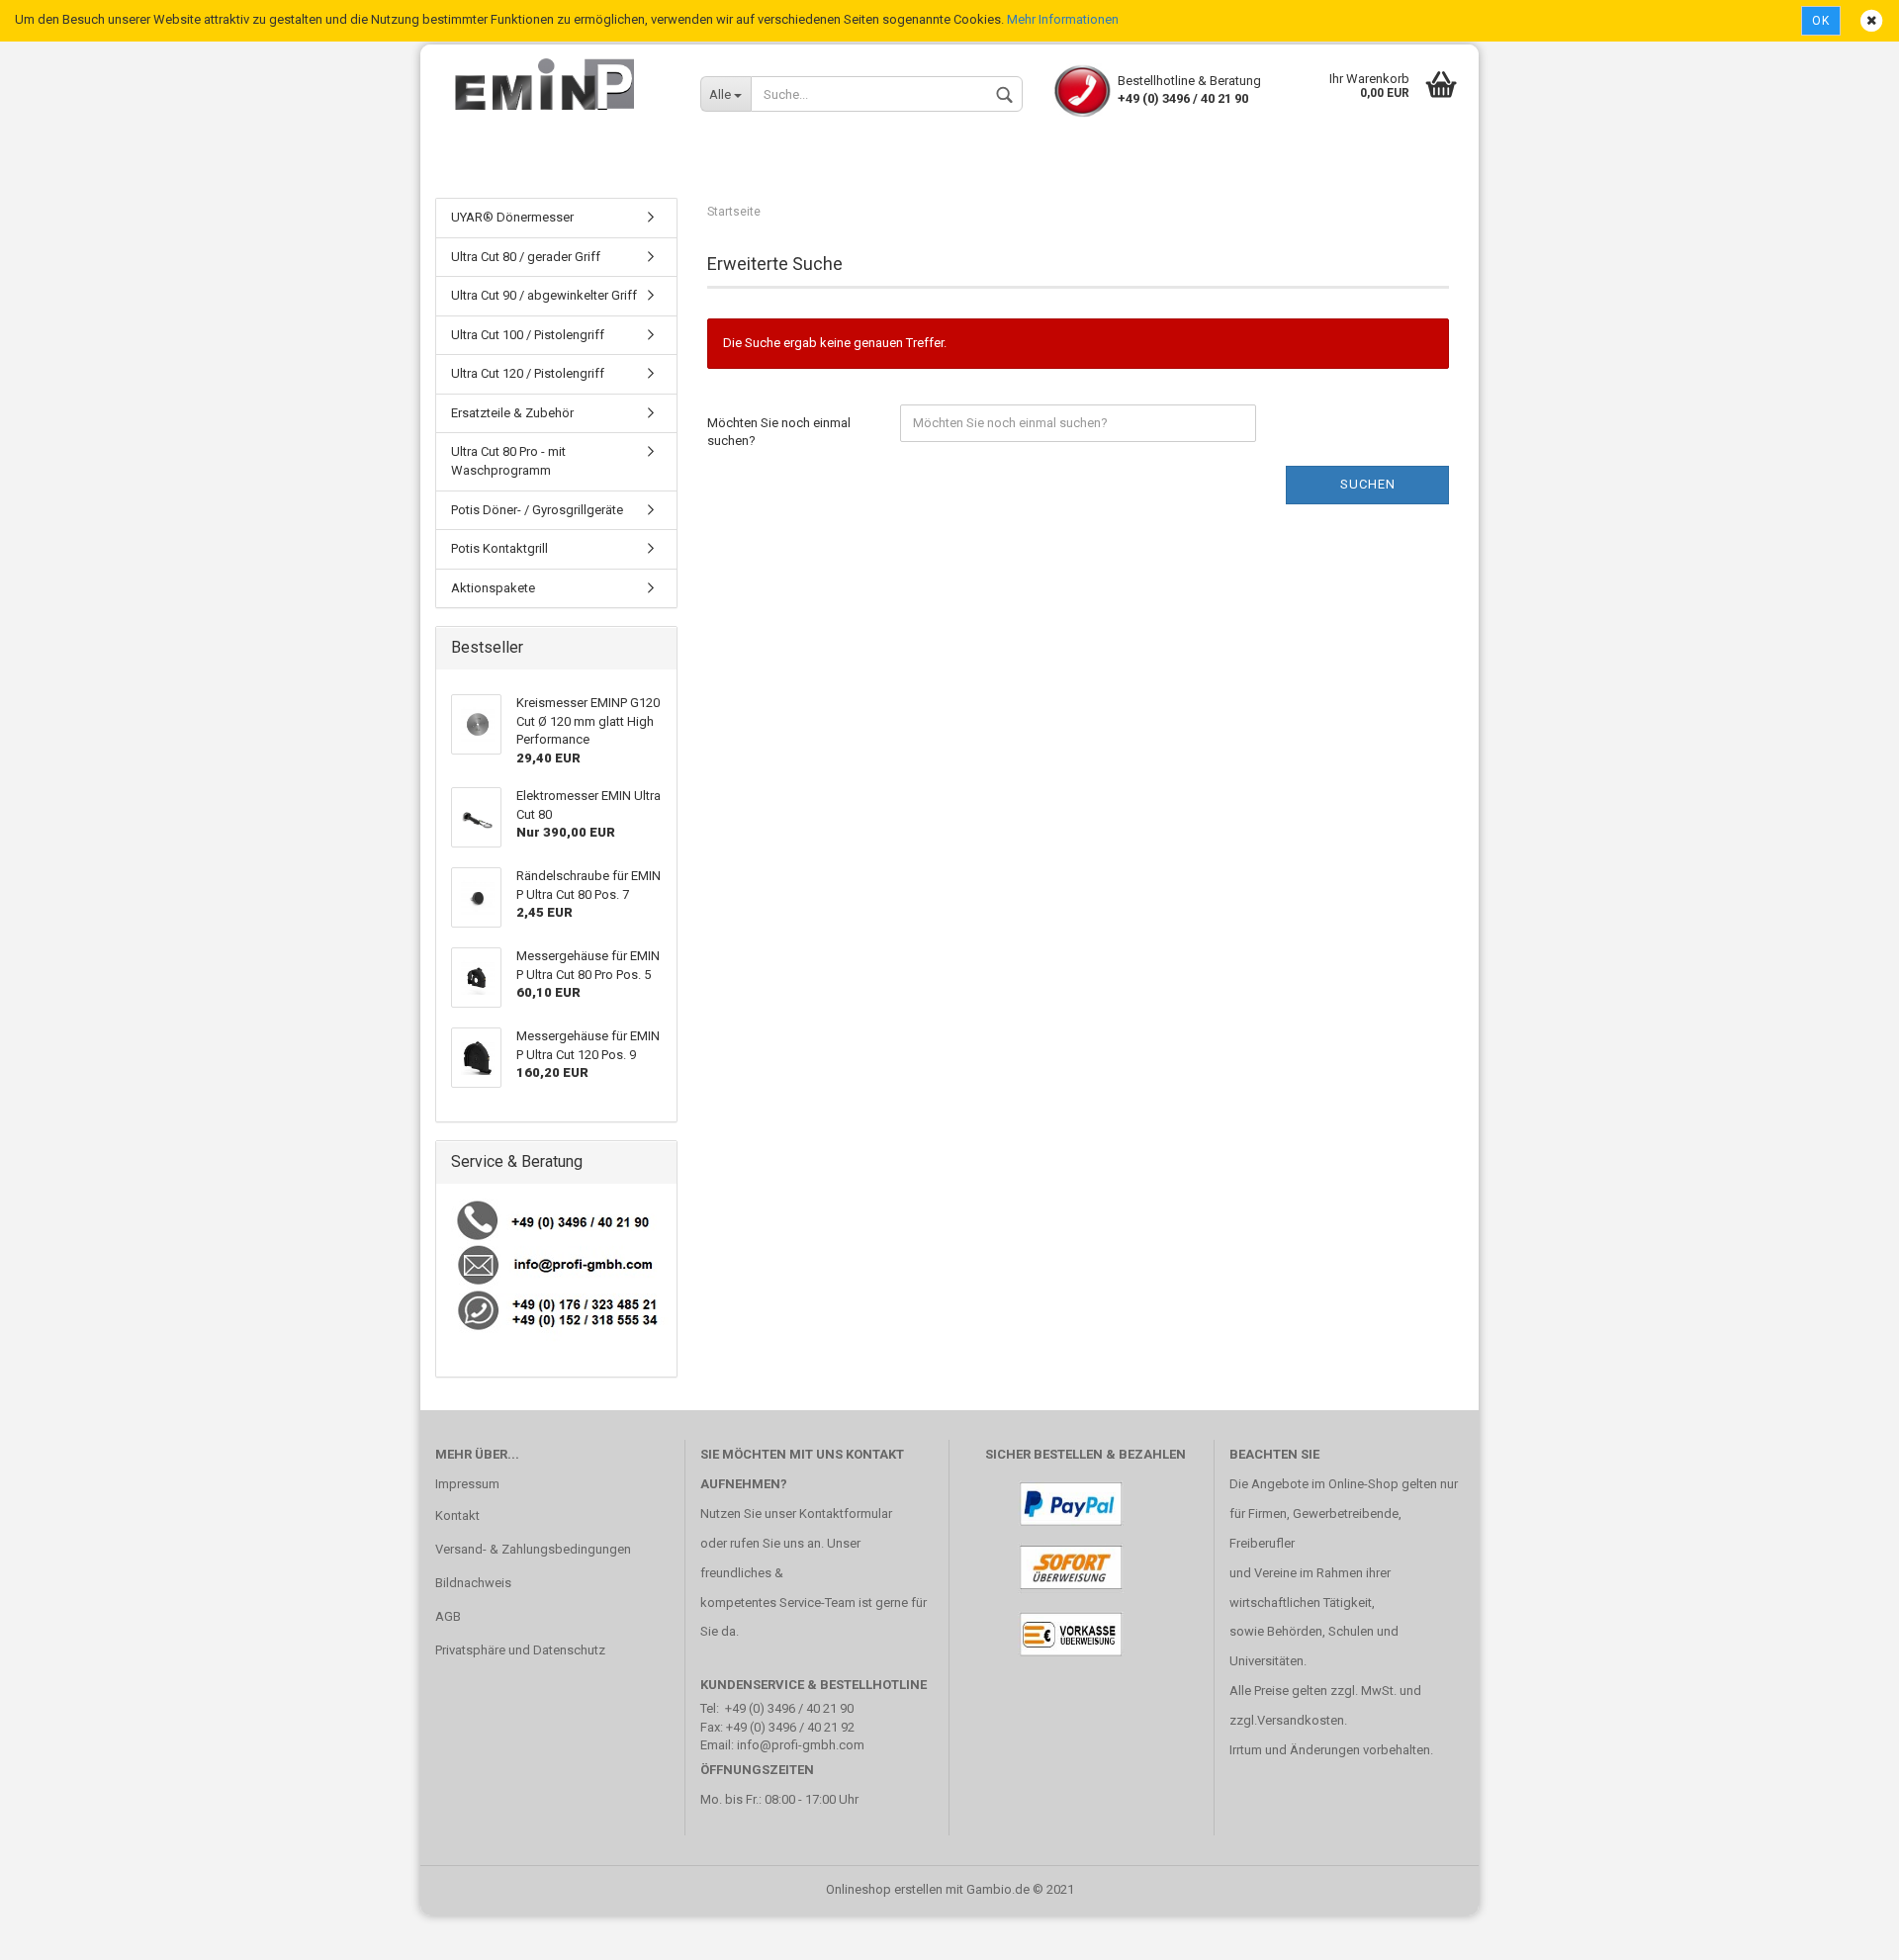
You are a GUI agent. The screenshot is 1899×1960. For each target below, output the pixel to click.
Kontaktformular (846, 1514)
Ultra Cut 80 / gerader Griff (526, 257)
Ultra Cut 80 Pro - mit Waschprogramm (508, 461)
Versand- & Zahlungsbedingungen (533, 1549)
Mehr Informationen (1063, 19)
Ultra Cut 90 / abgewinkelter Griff (544, 295)
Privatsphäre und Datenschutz (520, 1650)
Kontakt (457, 1515)
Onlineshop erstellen (884, 1889)
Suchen (1368, 484)
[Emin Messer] (553, 84)
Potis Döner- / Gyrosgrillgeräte (537, 510)
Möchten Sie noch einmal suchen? (779, 432)
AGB (448, 1616)
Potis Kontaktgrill (499, 548)
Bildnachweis (473, 1583)
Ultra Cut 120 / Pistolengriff (528, 373)
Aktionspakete (493, 588)
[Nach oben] (1845, 1930)
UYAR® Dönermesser (512, 217)
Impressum (467, 1484)
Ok (1821, 21)
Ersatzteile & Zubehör (512, 413)
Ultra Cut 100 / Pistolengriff (528, 335)
